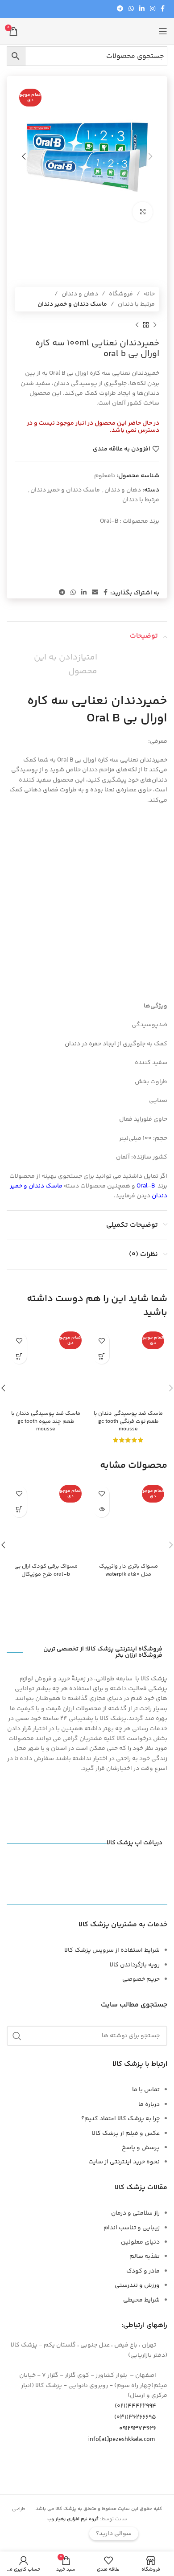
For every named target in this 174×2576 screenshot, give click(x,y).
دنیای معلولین (140, 2242)
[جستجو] (17, 2036)
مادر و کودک (143, 2271)
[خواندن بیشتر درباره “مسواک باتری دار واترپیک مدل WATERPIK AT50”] (101, 1509)
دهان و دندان (80, 294)
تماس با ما (146, 2090)
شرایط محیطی (141, 2300)
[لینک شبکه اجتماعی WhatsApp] (131, 9)
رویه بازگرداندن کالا (135, 1965)
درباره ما (149, 2105)
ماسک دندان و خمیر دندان (72, 304)
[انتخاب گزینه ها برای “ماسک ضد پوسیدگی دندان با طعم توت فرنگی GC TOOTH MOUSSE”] (101, 1356)
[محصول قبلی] (155, 325)
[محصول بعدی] (137, 325)
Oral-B (109, 521)
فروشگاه (121, 294)
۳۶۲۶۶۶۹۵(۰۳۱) (135, 2417)
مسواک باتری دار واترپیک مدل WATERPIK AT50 (128, 1570)
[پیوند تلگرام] (120, 9)
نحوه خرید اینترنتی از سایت (124, 2162)
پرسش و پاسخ (141, 2148)
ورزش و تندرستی (137, 2285)
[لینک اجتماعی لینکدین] (142, 9)
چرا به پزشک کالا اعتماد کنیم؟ (120, 2119)
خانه (149, 294)
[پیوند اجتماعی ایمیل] (95, 593)
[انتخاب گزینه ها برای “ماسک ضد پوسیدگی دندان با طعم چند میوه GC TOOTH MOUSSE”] (19, 1356)
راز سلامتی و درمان (135, 2213)
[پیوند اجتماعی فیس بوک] (163, 9)
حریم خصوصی (141, 1979)
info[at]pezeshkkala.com (121, 2440)
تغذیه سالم (145, 2257)
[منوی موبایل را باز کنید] (163, 31)
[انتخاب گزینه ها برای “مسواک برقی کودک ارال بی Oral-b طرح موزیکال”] (19, 1509)
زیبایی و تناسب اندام (132, 2228)
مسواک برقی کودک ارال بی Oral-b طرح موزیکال (46, 1570)
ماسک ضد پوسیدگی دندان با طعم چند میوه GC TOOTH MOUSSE (46, 1421)
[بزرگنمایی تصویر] (143, 212)
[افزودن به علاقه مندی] (101, 1341)
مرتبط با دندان (136, 304)
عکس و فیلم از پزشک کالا (126, 2134)
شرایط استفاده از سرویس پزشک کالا (112, 1950)
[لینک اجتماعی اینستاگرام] (153, 9)
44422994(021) (135, 2406)
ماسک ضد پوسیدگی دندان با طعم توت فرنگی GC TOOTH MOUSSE (128, 1421)
